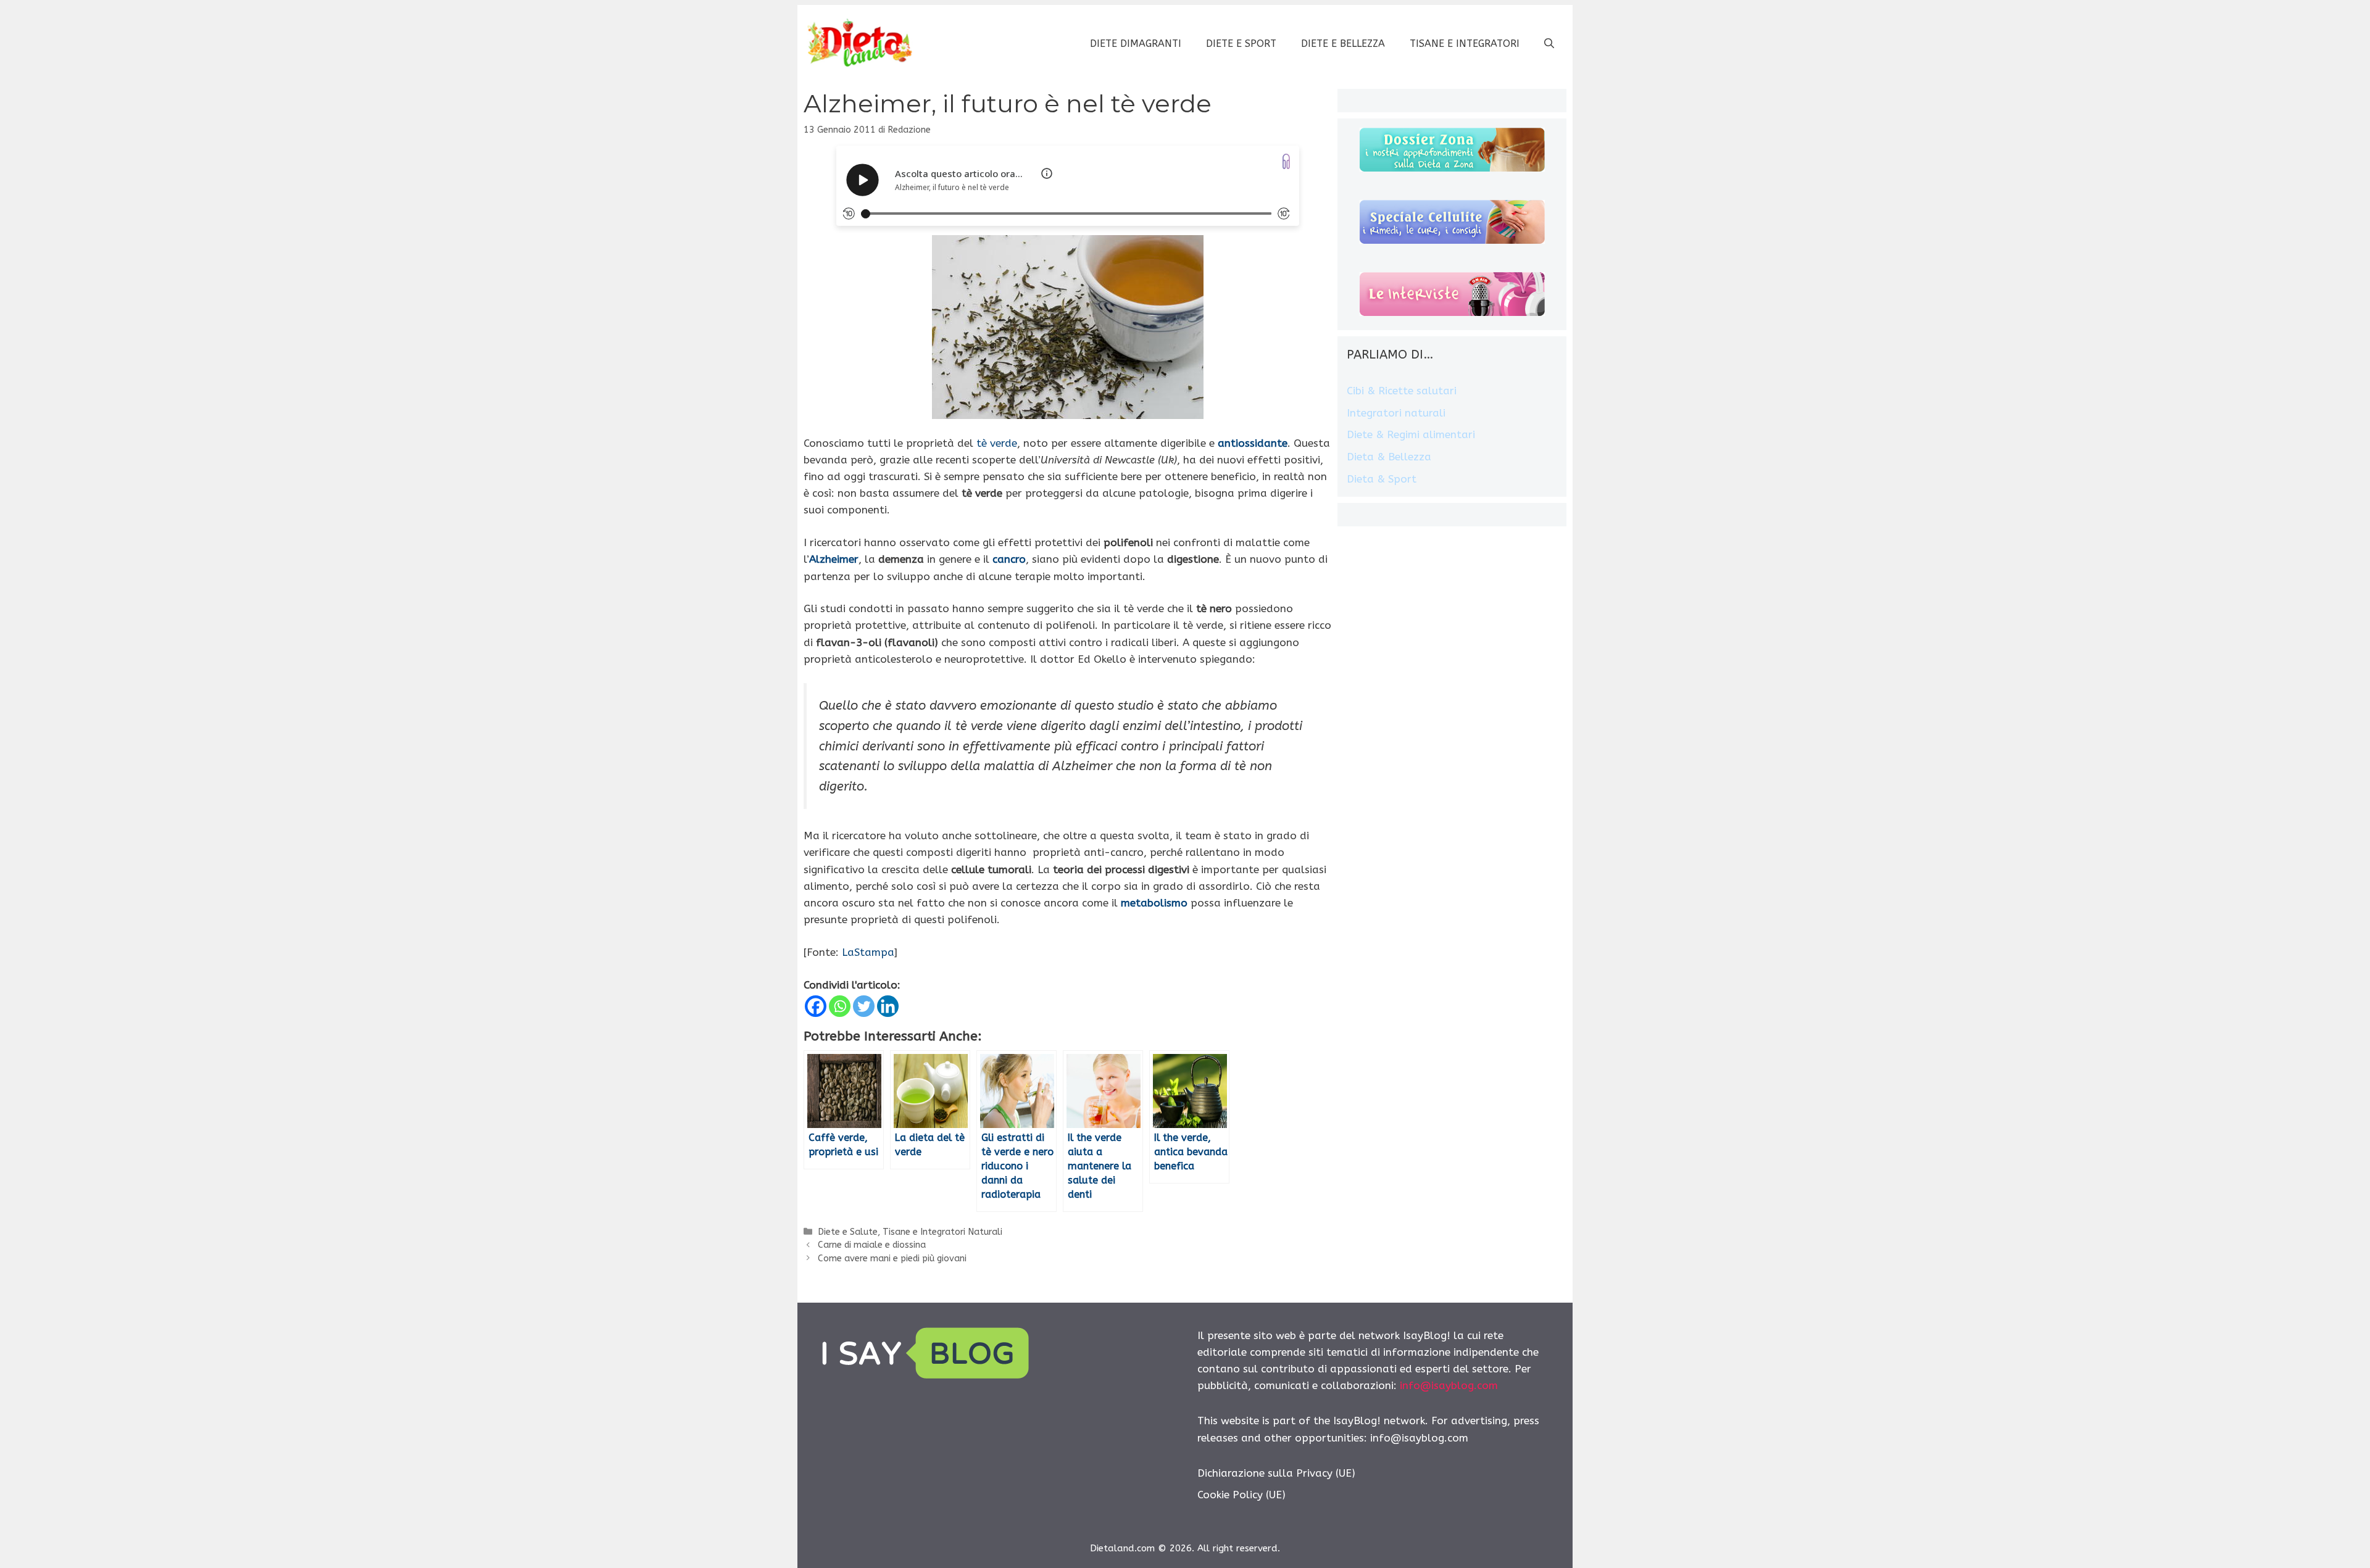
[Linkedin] (888, 1006)
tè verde (997, 443)
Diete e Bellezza (1343, 44)
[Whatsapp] (840, 1006)
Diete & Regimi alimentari (1411, 434)
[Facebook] (816, 1006)
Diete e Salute (848, 1232)
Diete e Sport (1241, 44)
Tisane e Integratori (1465, 44)
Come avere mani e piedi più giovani (892, 1259)
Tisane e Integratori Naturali (942, 1232)
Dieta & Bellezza (1389, 457)
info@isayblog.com (1449, 1385)
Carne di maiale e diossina (872, 1245)
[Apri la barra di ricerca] (1549, 44)
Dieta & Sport (1382, 479)
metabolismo (1154, 903)
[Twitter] (864, 1006)
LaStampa (868, 952)
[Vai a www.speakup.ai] (1286, 161)
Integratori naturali (1396, 413)
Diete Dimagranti (1136, 44)
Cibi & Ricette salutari (1402, 391)
